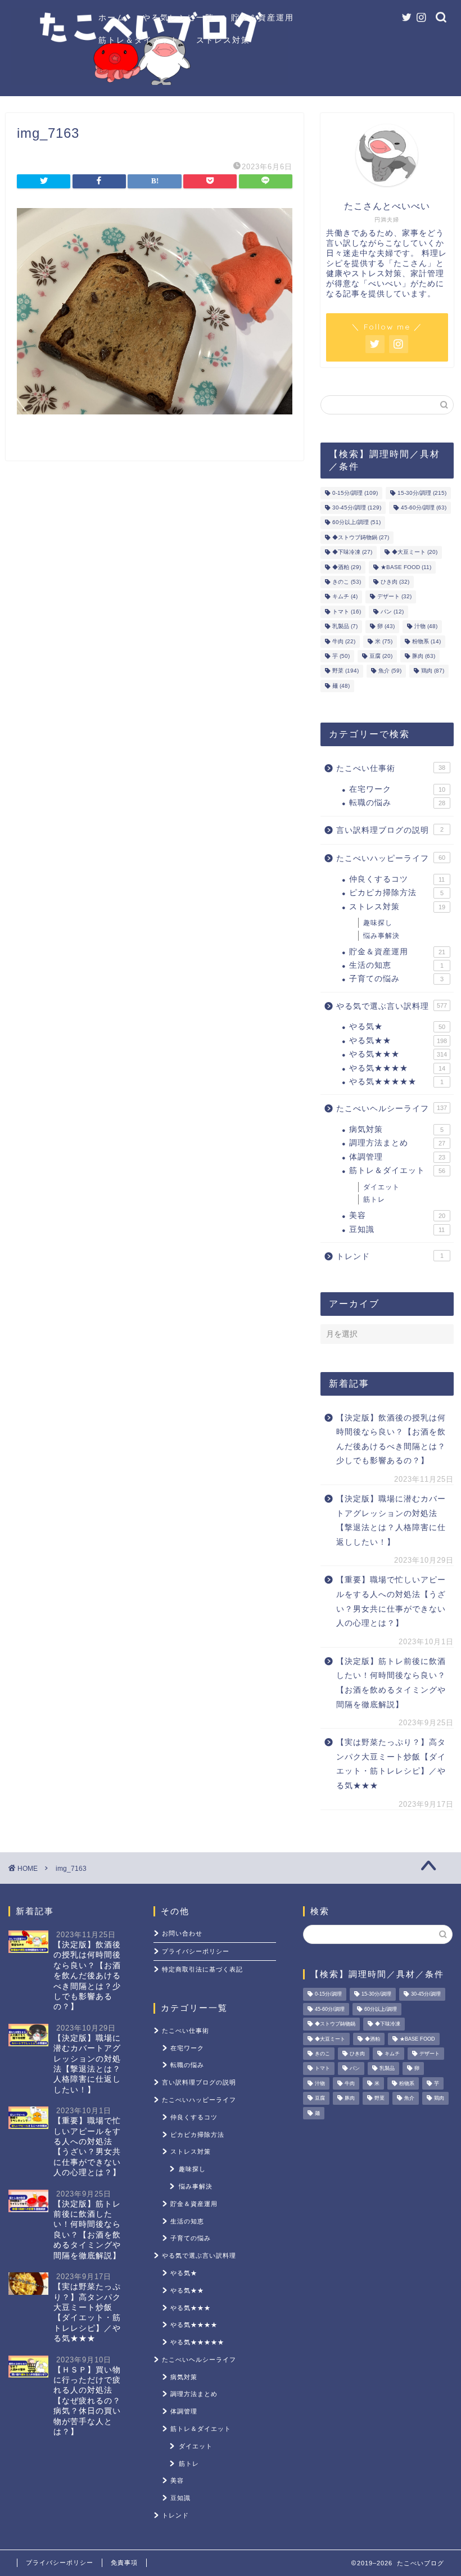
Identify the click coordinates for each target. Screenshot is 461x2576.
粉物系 (426, 641)
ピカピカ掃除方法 (396, 893)
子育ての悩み (396, 979)
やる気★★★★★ (396, 1082)
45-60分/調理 (424, 507)
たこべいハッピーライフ (391, 858)
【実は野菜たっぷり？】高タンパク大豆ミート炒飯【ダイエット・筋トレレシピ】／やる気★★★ (391, 1764)
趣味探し (378, 923)
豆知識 (397, 1230)
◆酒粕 (347, 567)
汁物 (426, 627)
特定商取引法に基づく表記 (202, 1969)
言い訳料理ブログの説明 (390, 830)
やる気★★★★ (397, 1068)
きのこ (347, 582)
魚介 (390, 671)
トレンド (390, 1257)
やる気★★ (398, 1041)
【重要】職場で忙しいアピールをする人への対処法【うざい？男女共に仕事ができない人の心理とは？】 (391, 1601)
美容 (397, 1215)
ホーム (112, 17)
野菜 (345, 671)
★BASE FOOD (406, 567)
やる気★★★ (398, 1054)
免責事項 (124, 2563)
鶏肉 (433, 671)
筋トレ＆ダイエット (139, 40)
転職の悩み (397, 803)
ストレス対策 (223, 40)
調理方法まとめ (397, 1143)
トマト (347, 612)
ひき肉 (395, 582)
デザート (394, 597)
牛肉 (344, 641)
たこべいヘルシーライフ (392, 1109)
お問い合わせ (182, 1933)
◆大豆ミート (415, 552)
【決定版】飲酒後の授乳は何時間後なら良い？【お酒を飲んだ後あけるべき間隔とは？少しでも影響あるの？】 (391, 1440)
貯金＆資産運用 (263, 17)
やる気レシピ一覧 (178, 17)
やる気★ (397, 1027)
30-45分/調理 (357, 507)
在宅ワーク (397, 789)
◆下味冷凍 (352, 552)
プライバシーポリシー (196, 1951)
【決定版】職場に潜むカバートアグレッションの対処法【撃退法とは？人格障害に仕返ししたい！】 (391, 1521)
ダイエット (381, 1187)
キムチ (345, 597)
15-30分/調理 (422, 493)
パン (392, 612)
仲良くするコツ (397, 879)
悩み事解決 (381, 936)
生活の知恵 (396, 965)
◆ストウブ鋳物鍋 (361, 537)
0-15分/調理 (355, 493)
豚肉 (424, 656)
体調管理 (397, 1157)
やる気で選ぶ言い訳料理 (392, 1006)
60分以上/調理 (356, 523)
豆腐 (381, 656)
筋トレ (374, 1199)
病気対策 (396, 1129)
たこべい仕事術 (391, 768)
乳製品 (345, 627)
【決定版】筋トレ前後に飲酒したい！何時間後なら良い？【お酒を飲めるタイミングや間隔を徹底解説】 (391, 1683)
